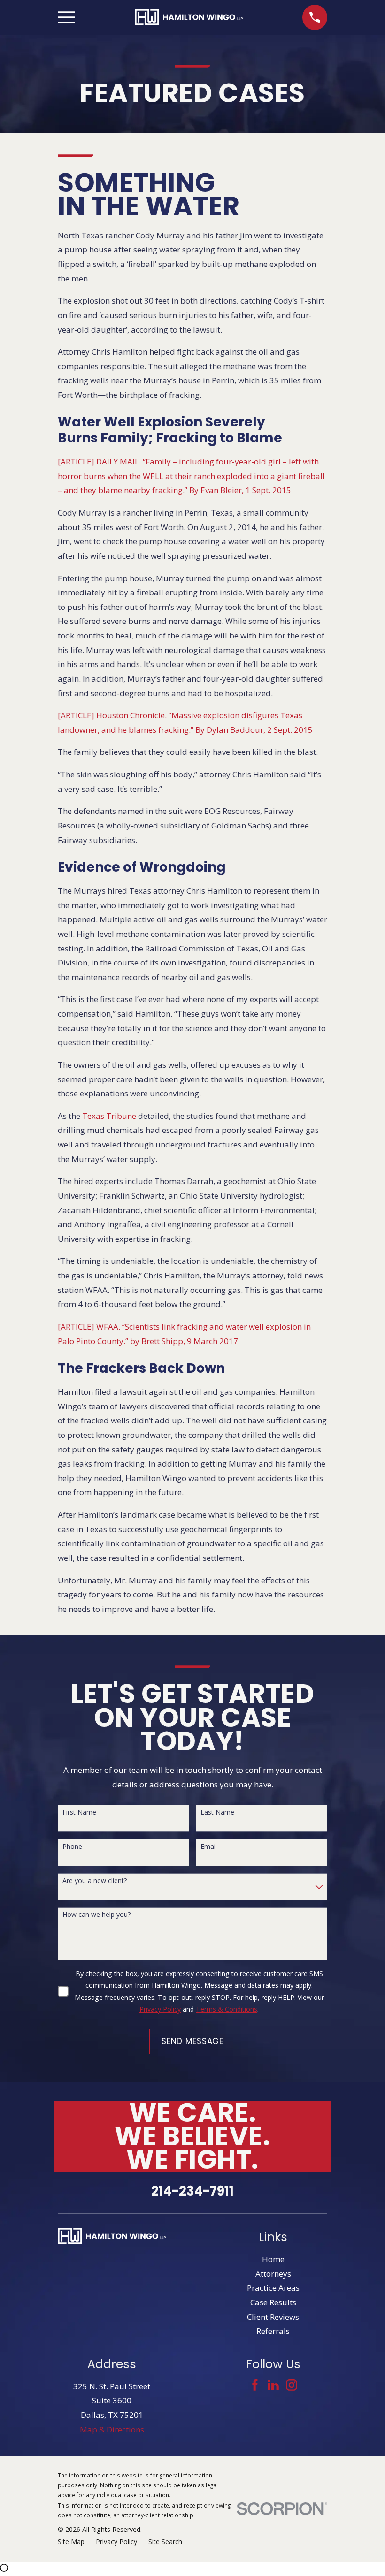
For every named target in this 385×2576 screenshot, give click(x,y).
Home (273, 2259)
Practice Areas (273, 2288)
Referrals (273, 2331)
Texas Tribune (109, 1116)
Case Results (273, 2302)
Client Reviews (273, 2317)
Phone (72, 1847)
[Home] (189, 17)
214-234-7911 (192, 2191)
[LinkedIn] (273, 2385)
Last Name (217, 1812)
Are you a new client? (95, 1881)
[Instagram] (292, 2385)
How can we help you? (96, 1915)
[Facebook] (255, 2385)
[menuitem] (71, 2542)
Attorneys (273, 2274)
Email (209, 1847)
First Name (79, 1812)
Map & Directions (112, 2429)
